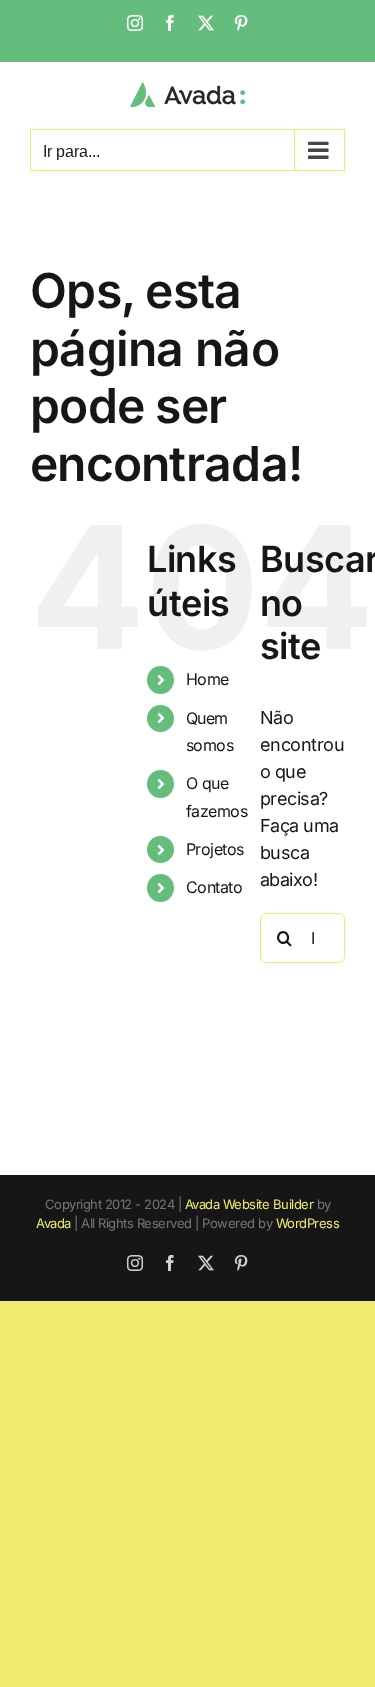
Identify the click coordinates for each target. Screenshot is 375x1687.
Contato (214, 887)
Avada (53, 1223)
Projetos (215, 849)
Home (207, 679)
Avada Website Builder (249, 1204)
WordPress (308, 1223)
